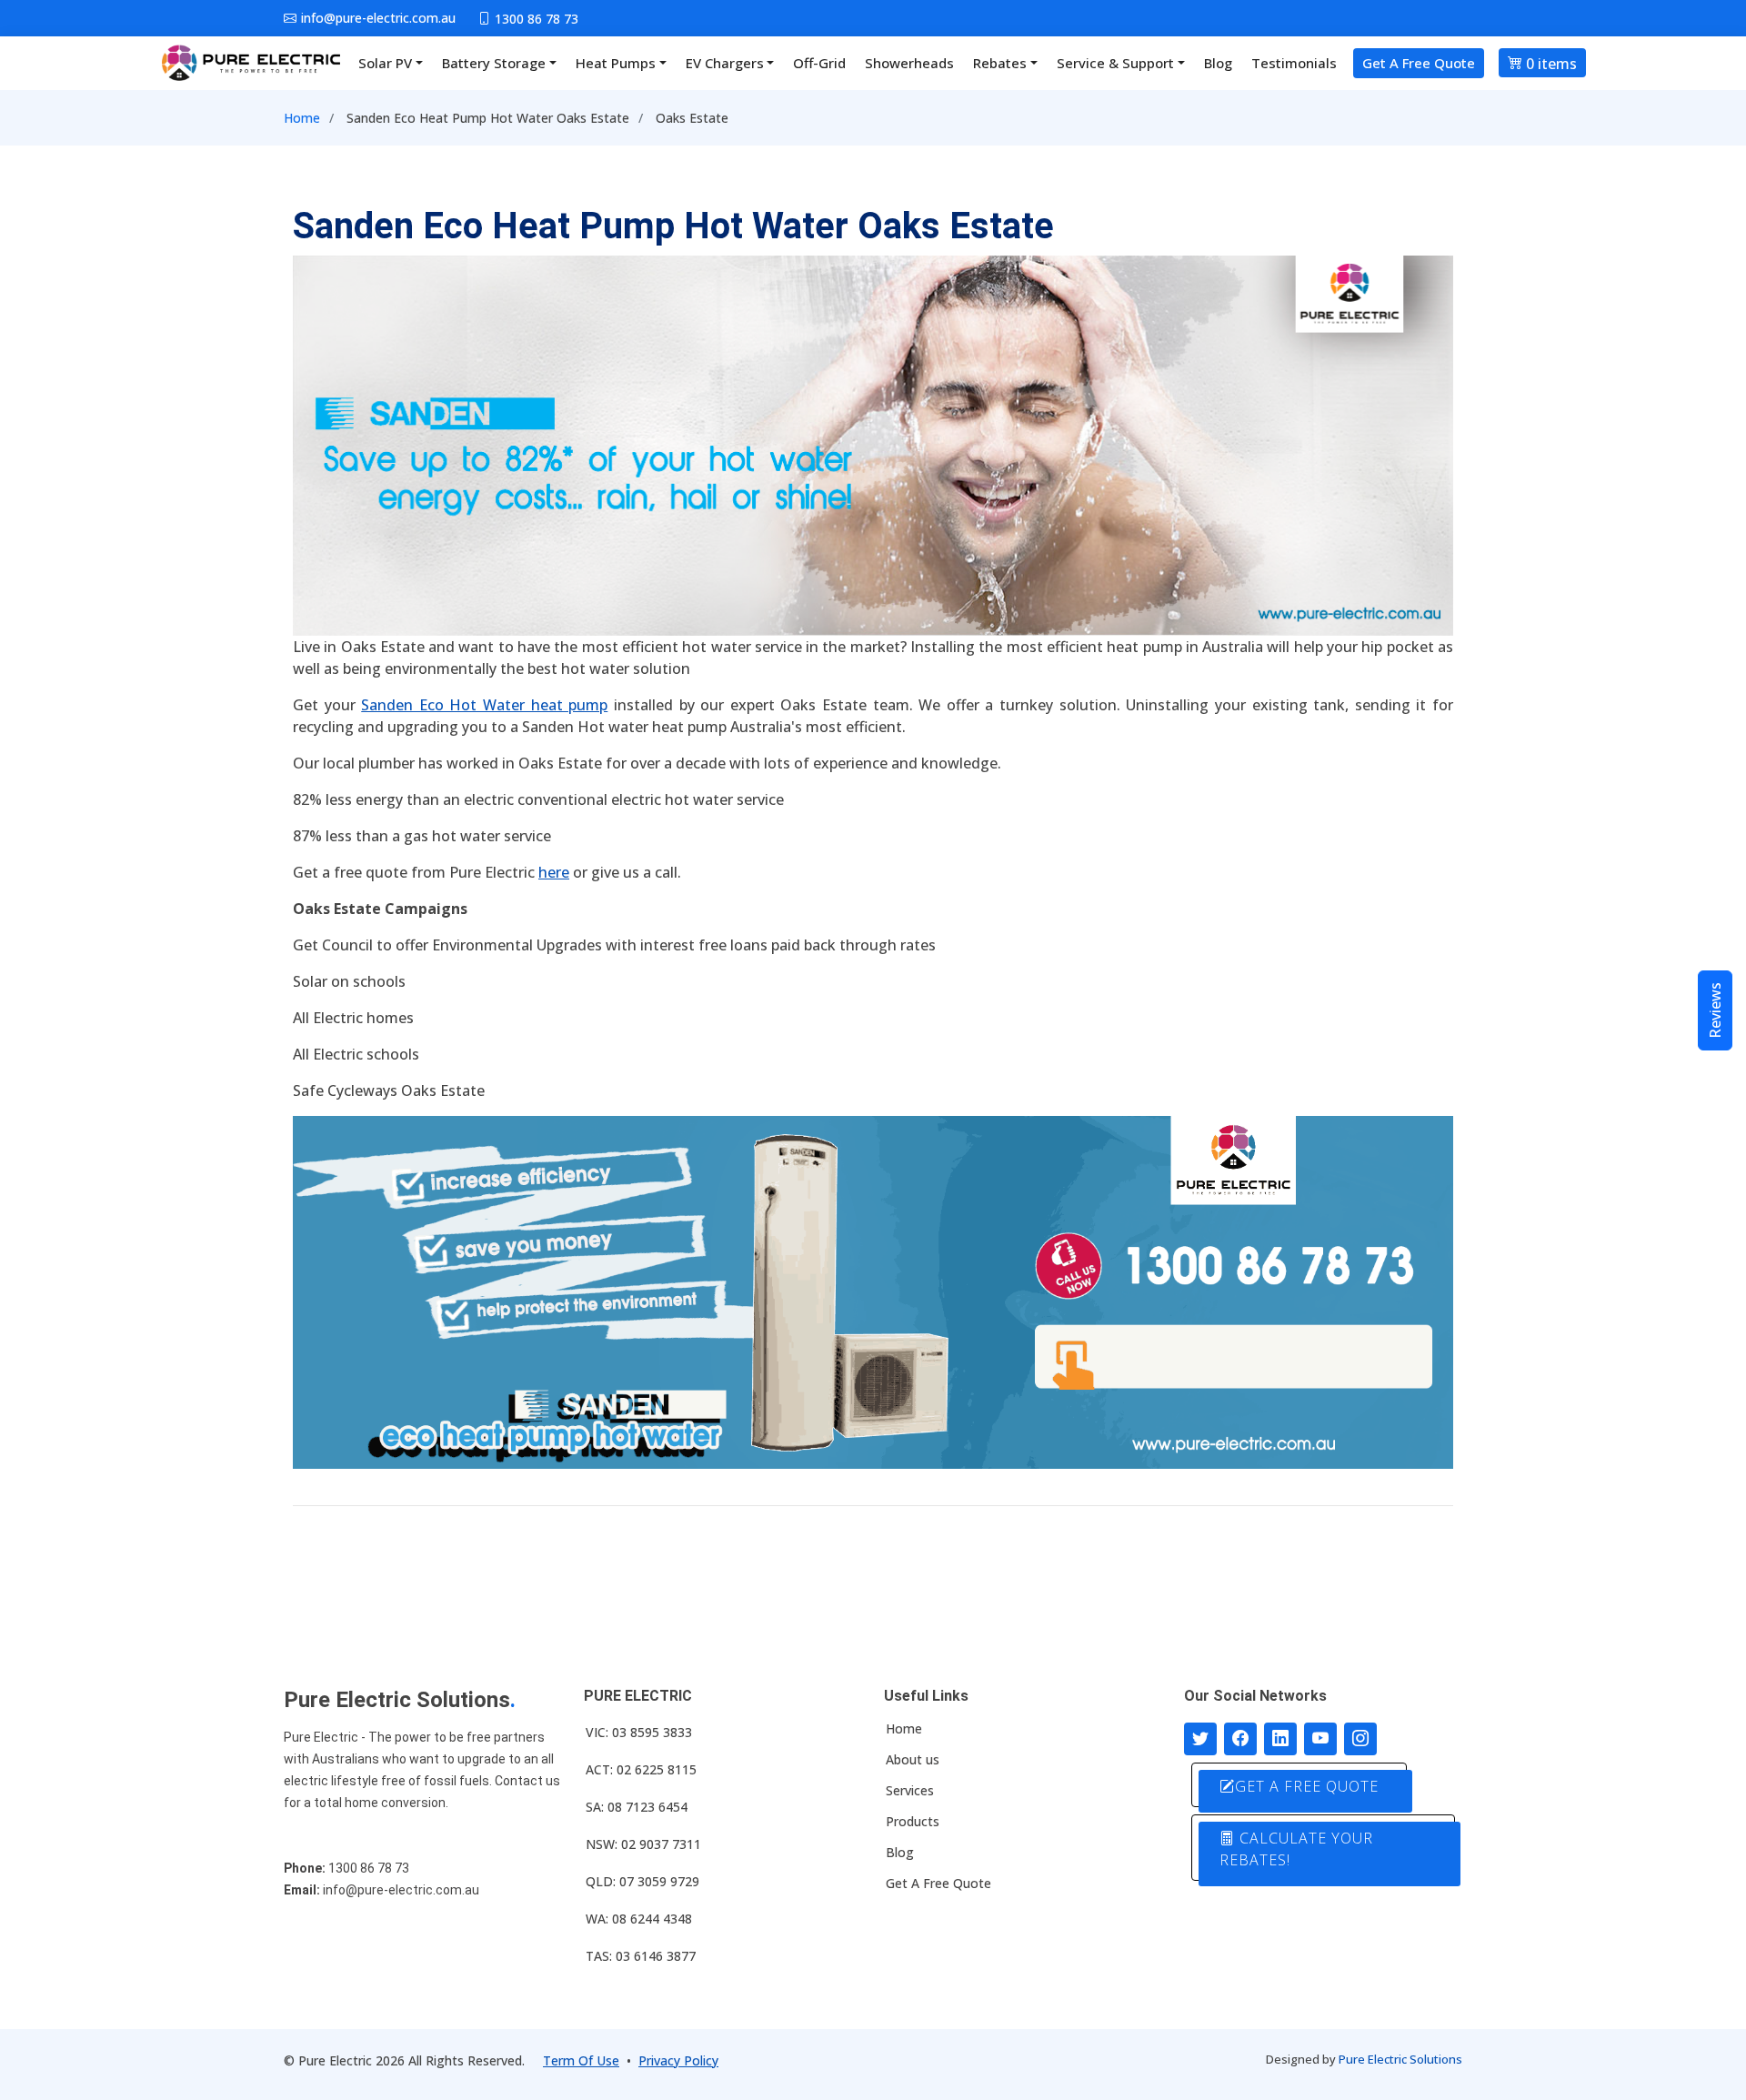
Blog (1218, 63)
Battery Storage (494, 63)
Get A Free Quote (1419, 63)
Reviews (1715, 1010)
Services (910, 1791)
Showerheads (909, 63)
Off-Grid (819, 63)
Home (302, 118)
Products (913, 1822)
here (554, 872)
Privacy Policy (678, 2060)
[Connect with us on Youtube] (1320, 1739)
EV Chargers (725, 63)
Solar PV (385, 63)
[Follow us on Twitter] (1200, 1739)
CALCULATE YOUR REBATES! (1296, 1849)
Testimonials (1294, 63)
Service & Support (1115, 63)
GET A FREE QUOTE (1307, 1786)
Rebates (1000, 63)
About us (913, 1760)
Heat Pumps (616, 63)
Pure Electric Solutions (1400, 2059)
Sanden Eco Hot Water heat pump (484, 705)
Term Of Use (581, 2060)
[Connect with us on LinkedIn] (1280, 1739)
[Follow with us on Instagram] (1360, 1739)
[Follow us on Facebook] (1240, 1739)
